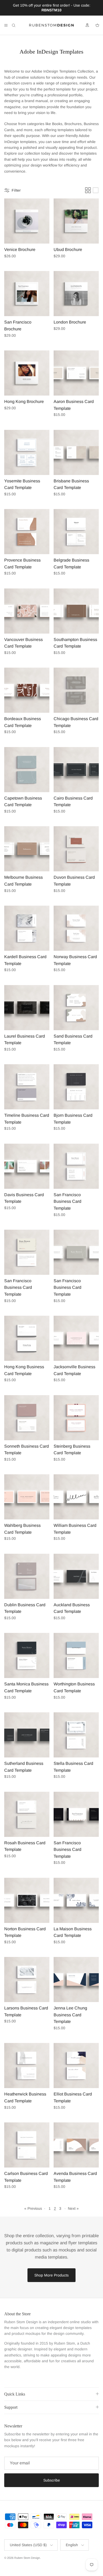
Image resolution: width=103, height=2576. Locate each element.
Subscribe (52, 2480)
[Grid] (88, 190)
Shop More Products (51, 2275)
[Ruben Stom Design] (51, 25)
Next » (73, 2208)
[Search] (17, 25)
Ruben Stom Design (27, 2558)
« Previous (33, 2208)
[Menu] (6, 25)
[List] (96, 190)
